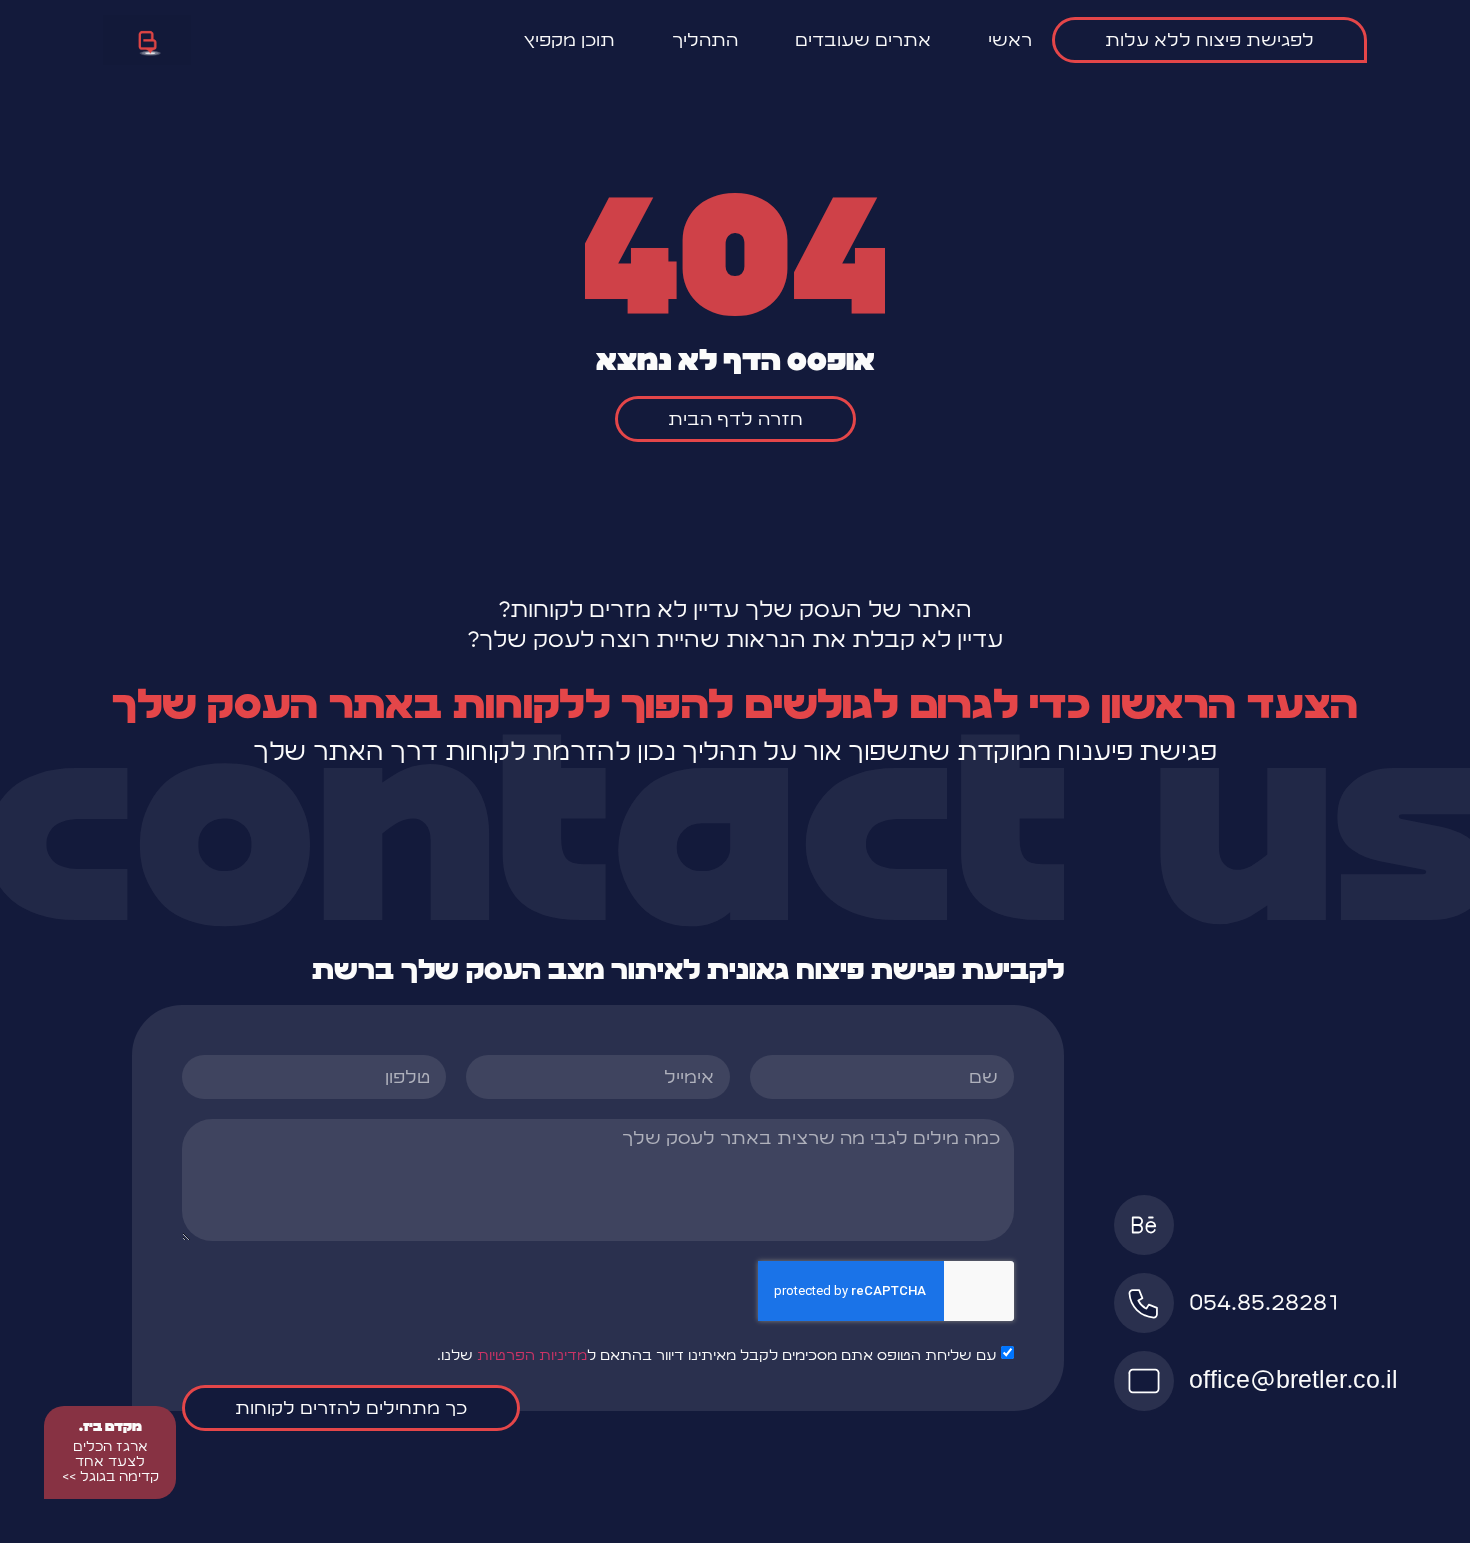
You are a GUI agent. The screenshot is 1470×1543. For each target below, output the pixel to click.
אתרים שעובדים (863, 40)
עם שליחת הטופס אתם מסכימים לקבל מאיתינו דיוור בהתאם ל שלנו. (716, 1355)
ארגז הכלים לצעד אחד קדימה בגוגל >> (110, 1461)
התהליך (705, 40)
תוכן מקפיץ (569, 40)
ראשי (1010, 40)
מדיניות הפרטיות (532, 1355)
